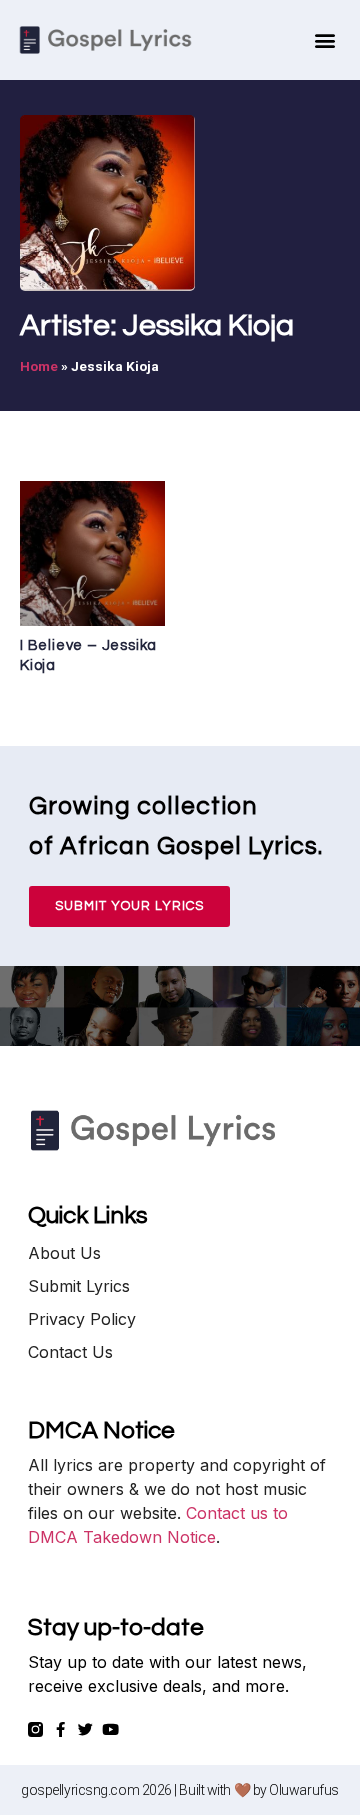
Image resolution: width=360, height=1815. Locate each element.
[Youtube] (110, 1729)
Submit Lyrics (79, 1286)
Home (39, 366)
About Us (64, 1253)
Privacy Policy (82, 1319)
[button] (325, 40)
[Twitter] (85, 1729)
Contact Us (70, 1352)
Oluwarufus (304, 1790)
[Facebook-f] (60, 1729)
